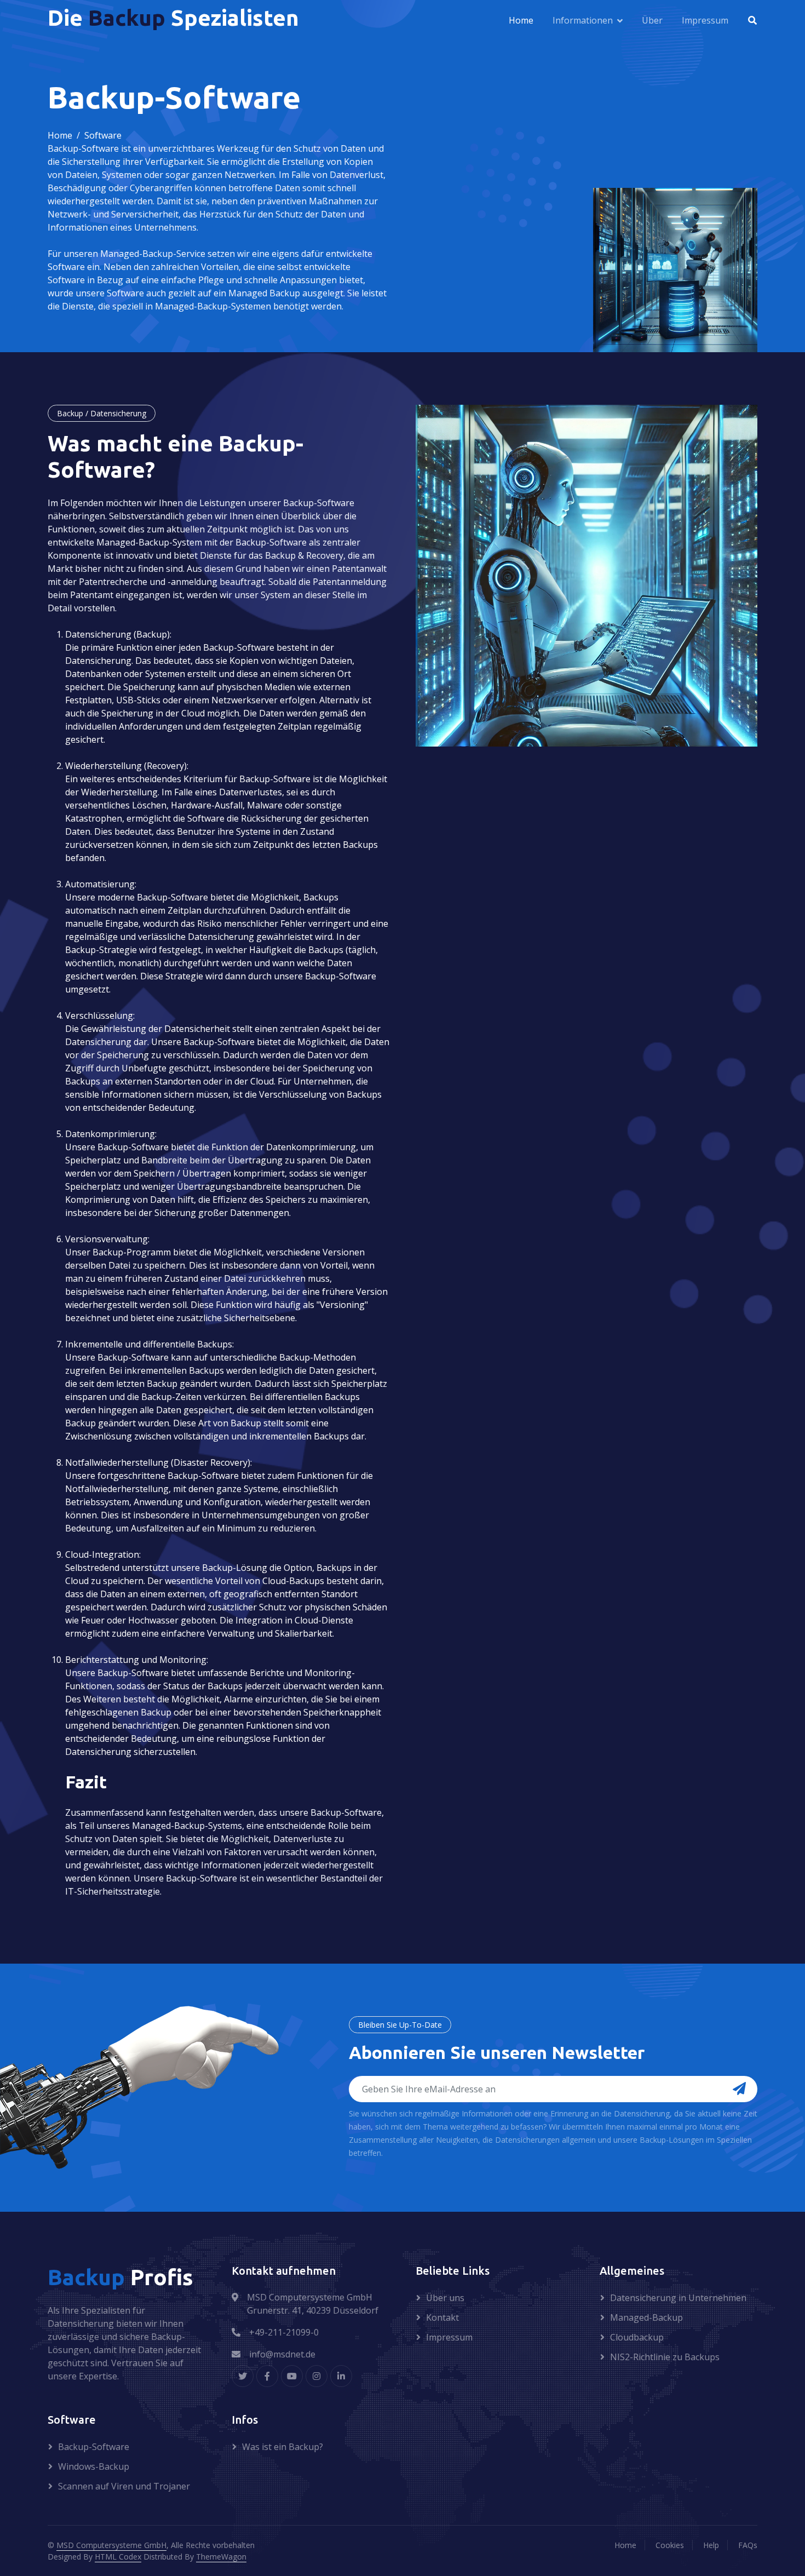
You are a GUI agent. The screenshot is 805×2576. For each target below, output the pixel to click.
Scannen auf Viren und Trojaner (124, 2486)
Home (521, 20)
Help (711, 2545)
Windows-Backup (94, 2466)
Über (652, 20)
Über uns (445, 2298)
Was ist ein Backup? (283, 2447)
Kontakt (442, 2317)
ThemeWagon (221, 2557)
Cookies (670, 2545)
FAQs (748, 2545)
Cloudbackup (637, 2337)
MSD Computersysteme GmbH (111, 2545)
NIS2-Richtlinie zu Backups (665, 2357)
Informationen (583, 20)
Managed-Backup (646, 2317)
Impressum (705, 20)
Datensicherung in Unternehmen (678, 2298)
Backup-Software (94, 2447)
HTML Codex (118, 2557)
